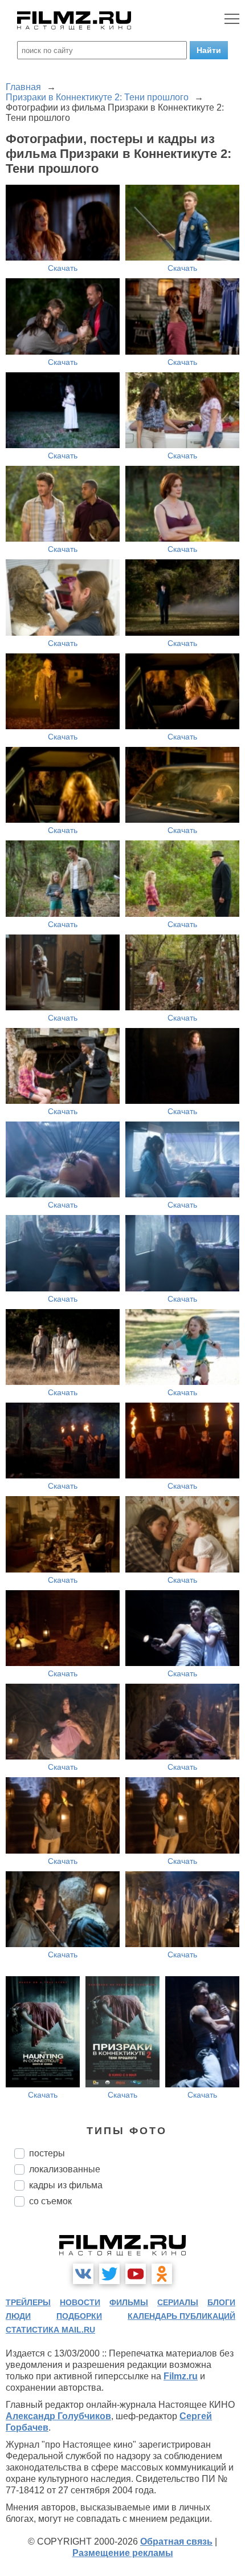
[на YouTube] (136, 2274)
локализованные (65, 2169)
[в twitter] (109, 2274)
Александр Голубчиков (58, 2416)
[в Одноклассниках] (162, 2274)
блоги (221, 2302)
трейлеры (28, 2302)
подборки (79, 2316)
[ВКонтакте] (83, 2274)
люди (18, 2316)
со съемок (50, 2201)
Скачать (63, 268)
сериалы (178, 2302)
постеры (47, 2153)
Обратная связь (176, 2542)
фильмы (129, 2302)
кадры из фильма (66, 2185)
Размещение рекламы (123, 2553)
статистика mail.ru (50, 2330)
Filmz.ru (181, 2376)
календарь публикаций (181, 2316)
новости (80, 2302)
